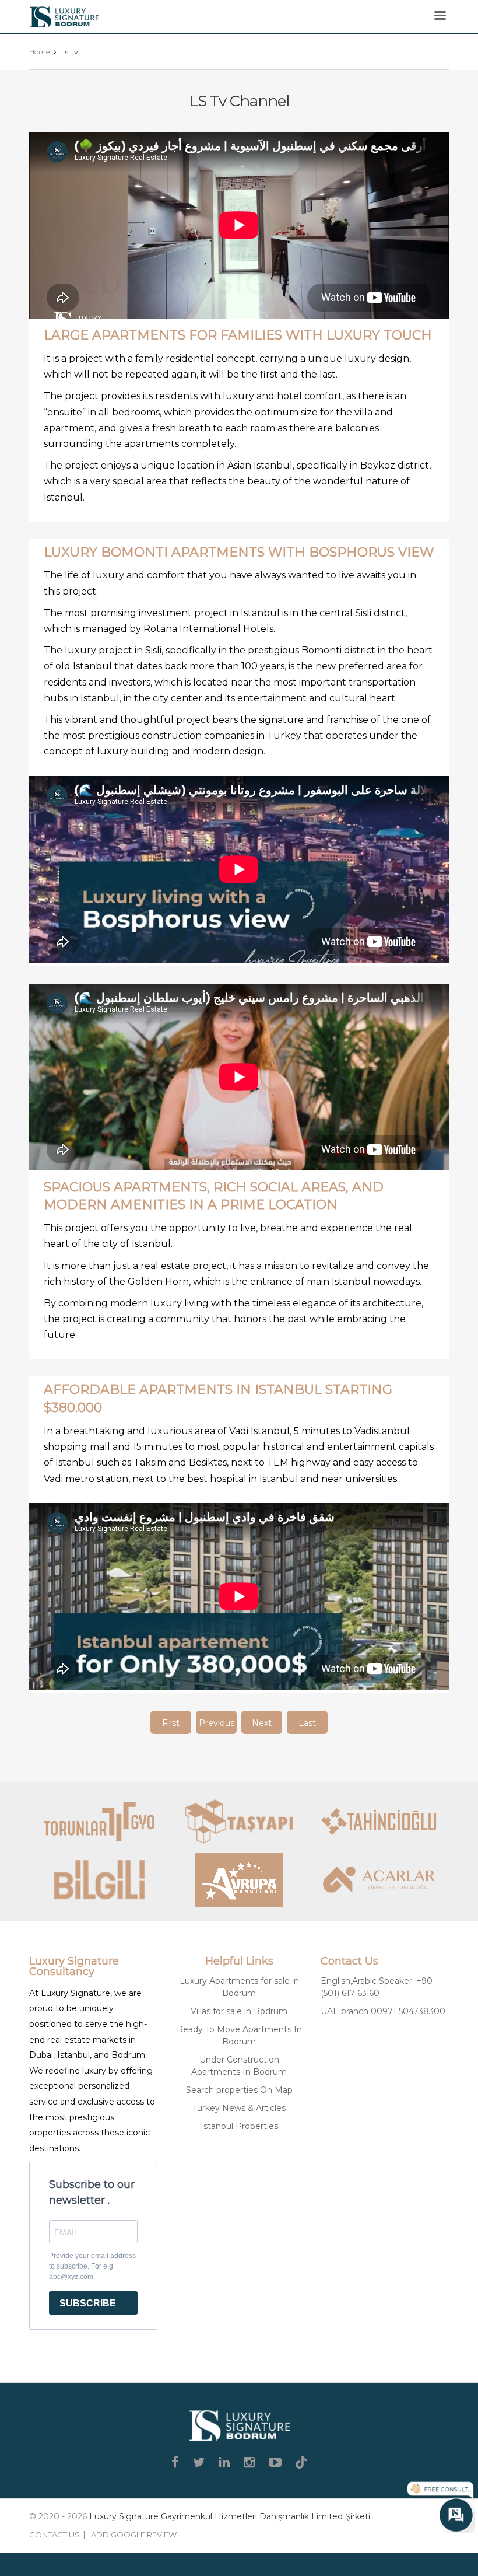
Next (262, 1723)
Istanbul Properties (239, 2126)
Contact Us (55, 2535)
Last (307, 1723)
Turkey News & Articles (239, 2108)
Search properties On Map (239, 2090)
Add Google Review (134, 2535)
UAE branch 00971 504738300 (383, 2011)
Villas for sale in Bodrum (239, 2011)
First (171, 1723)
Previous (217, 1723)
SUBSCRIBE (88, 2303)
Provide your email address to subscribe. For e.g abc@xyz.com (92, 2266)
